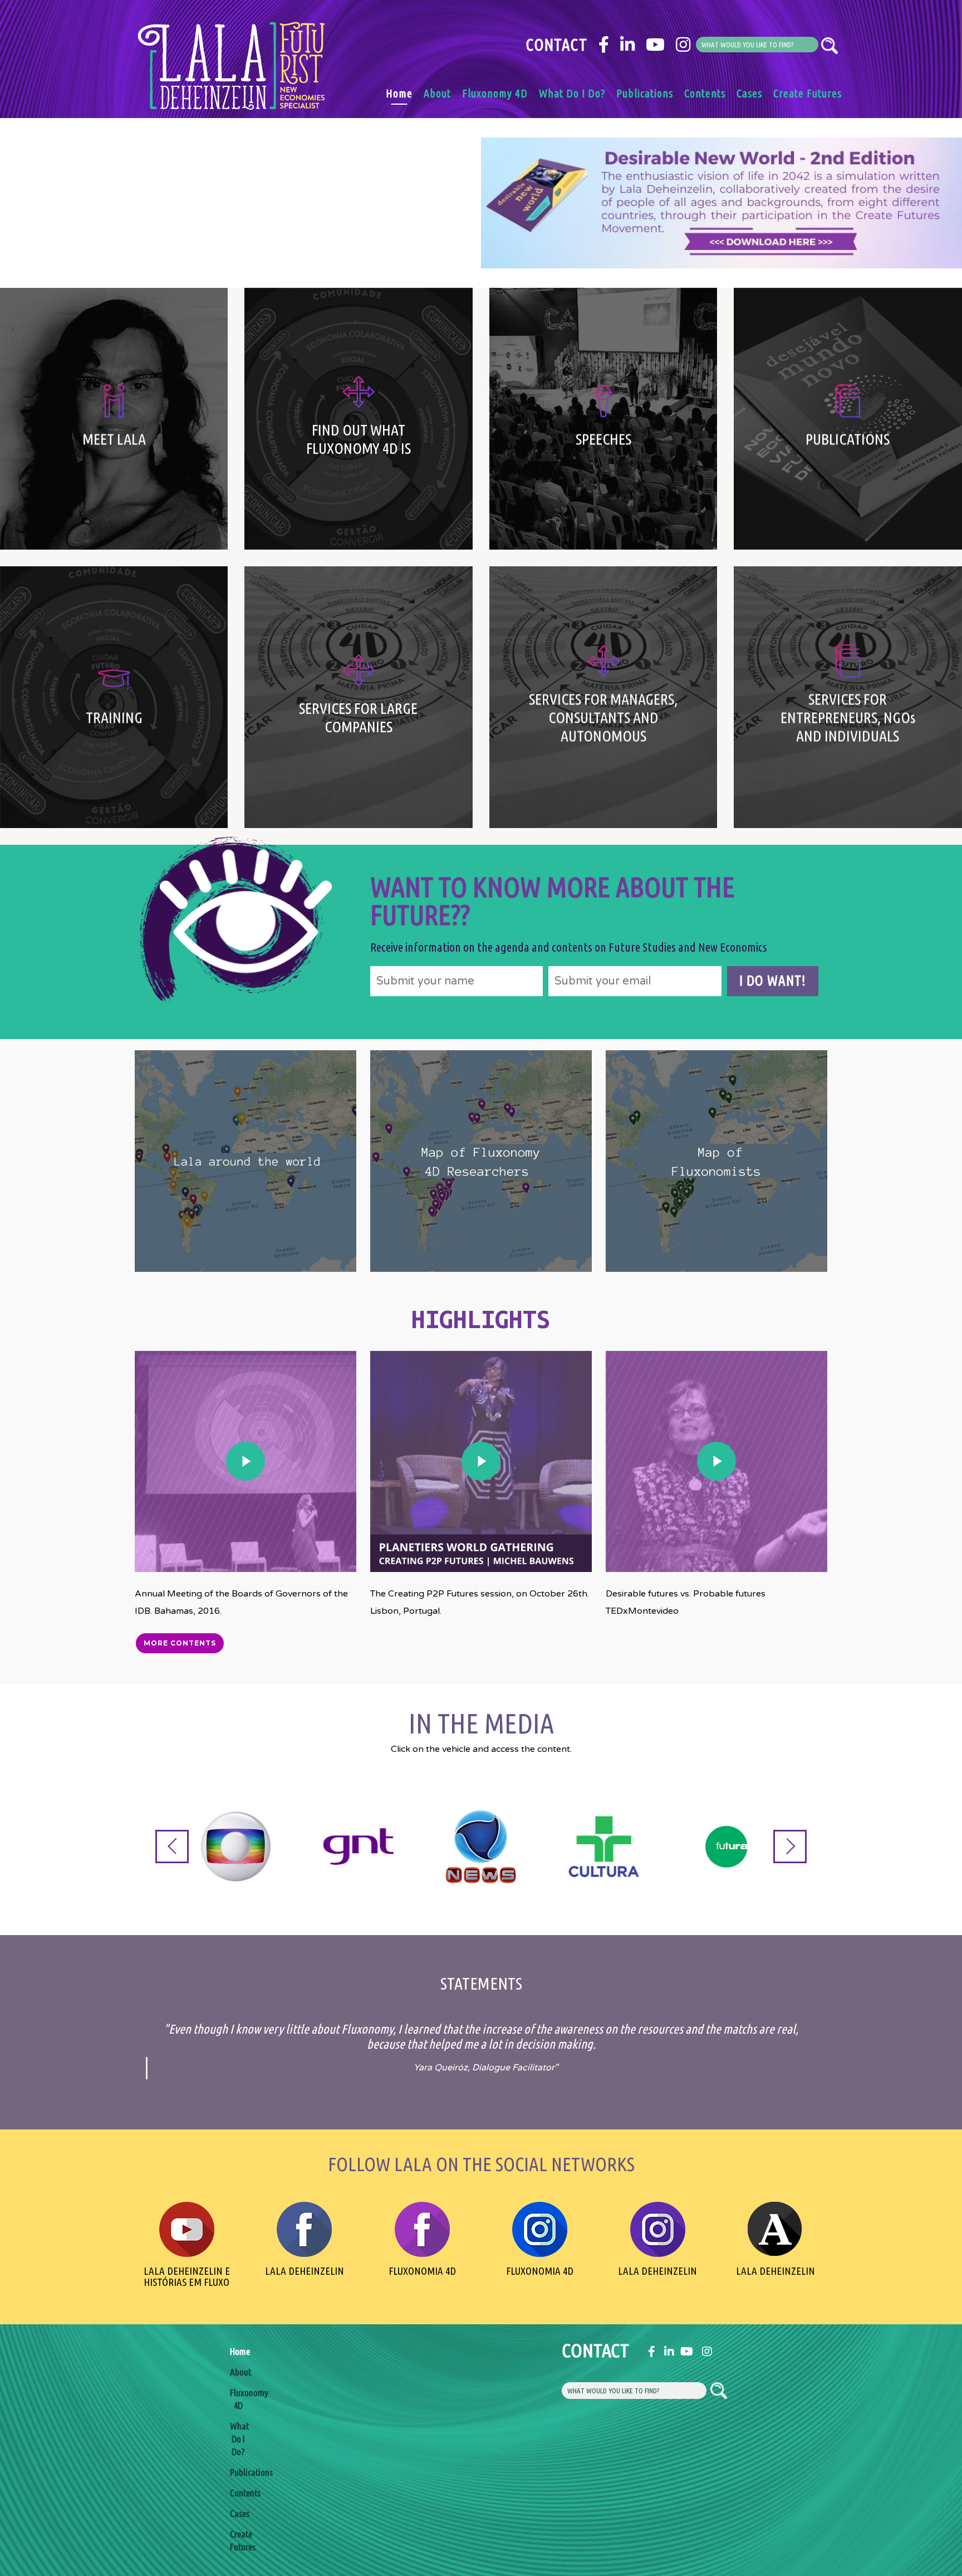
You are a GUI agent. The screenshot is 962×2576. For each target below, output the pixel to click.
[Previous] (172, 1847)
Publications (645, 93)
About (437, 93)
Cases (749, 93)
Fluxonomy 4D (495, 93)
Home (399, 93)
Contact (556, 45)
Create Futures (808, 93)
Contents (705, 93)
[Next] (790, 1847)
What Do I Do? (572, 93)
